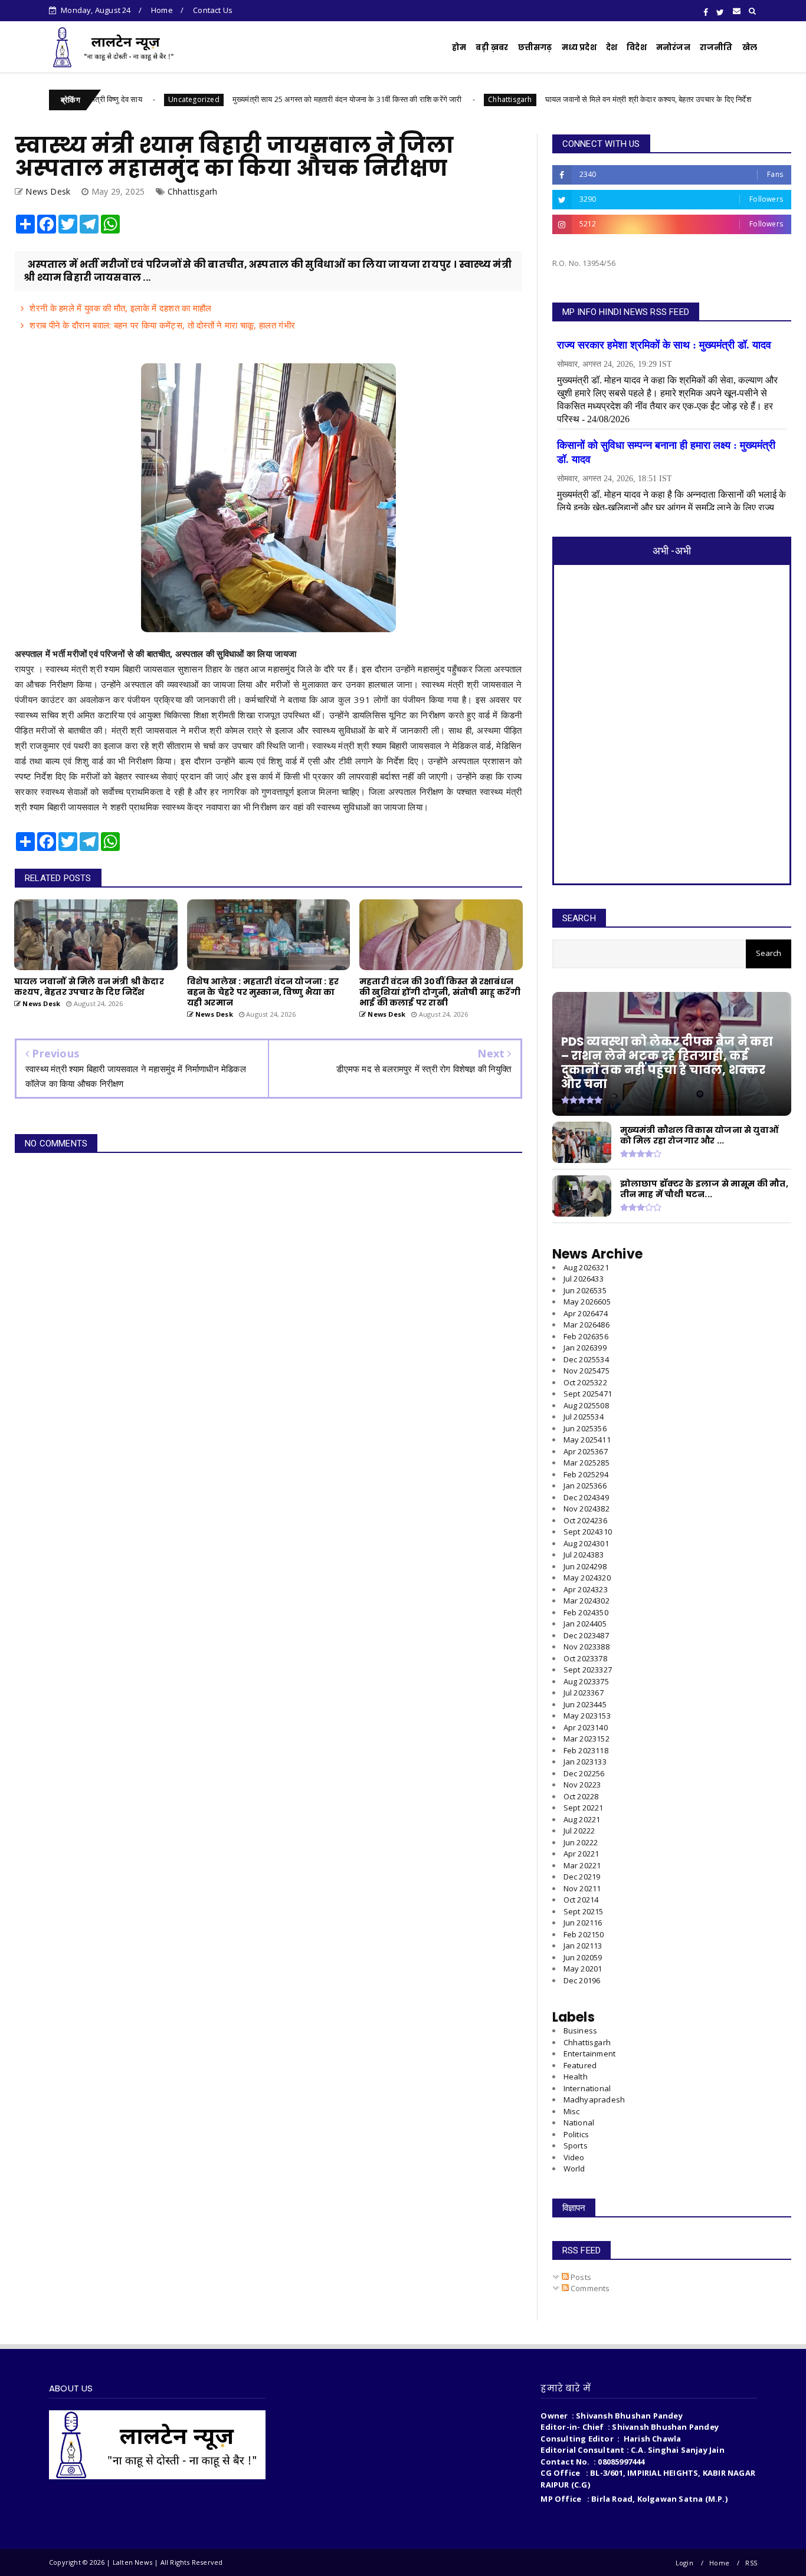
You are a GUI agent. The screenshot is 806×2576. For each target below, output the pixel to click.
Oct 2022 (581, 1796)
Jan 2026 (585, 1348)
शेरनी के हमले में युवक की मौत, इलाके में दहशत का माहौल (120, 308)
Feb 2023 (586, 1750)
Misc (572, 2111)
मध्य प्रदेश (579, 47)
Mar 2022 (582, 1865)
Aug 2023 (586, 1681)
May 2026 (587, 1302)
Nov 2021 (582, 1888)
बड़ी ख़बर (492, 47)
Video (574, 2157)
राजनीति (716, 47)
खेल (750, 47)
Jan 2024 (585, 1624)
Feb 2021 (584, 1934)
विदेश (637, 47)
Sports (576, 2145)
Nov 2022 (582, 1785)
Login (684, 2563)
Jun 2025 (585, 1428)
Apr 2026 (586, 1313)
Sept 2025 (588, 1394)
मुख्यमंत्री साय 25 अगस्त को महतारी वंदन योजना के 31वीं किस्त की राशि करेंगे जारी (276, 99)
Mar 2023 (587, 1739)
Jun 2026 (585, 1290)
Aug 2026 (586, 1267)
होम (459, 47)
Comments (589, 2288)
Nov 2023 (587, 1647)
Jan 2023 (585, 1762)
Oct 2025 (585, 1382)
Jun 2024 (585, 1566)
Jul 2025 (584, 1417)
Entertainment (590, 2053)
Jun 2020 (583, 1957)
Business (581, 2030)
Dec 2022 (584, 1773)
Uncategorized (122, 99)
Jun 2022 (581, 1842)
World (574, 2168)
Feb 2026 (586, 1336)
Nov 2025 (587, 1371)
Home (162, 10)
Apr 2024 (586, 1589)
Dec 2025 (586, 1359)
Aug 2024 (586, 1543)
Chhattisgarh (438, 99)
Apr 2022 (581, 1854)
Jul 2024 (584, 1555)
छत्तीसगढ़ (535, 47)
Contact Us (213, 10)
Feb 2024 (586, 1612)
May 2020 (583, 1969)
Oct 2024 (585, 1520)
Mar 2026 (587, 1325)
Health (576, 2076)
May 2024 (587, 1578)
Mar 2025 (587, 1463)
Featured (580, 2065)
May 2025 (587, 1440)
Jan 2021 (583, 1946)
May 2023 (587, 1716)
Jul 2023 (584, 1693)
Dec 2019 (582, 1980)
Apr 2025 (586, 1451)
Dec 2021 (582, 1877)
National (579, 2122)
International (587, 2088)
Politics (576, 2134)
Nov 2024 (587, 1509)
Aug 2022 (582, 1819)
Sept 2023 (588, 1670)
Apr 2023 (586, 1727)
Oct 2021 (581, 1900)
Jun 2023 (585, 1704)
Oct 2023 (585, 1658)
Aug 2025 (586, 1405)
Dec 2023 (586, 1635)
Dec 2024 (586, 1497)
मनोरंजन (673, 47)
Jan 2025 (585, 1486)
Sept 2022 (584, 1808)
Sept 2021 (584, 1911)
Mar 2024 (587, 1601)
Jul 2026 (584, 1279)
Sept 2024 (588, 1532)
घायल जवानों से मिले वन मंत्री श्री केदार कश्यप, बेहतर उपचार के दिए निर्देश (576, 99)
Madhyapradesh (594, 2099)
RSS (751, 2563)
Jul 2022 (579, 1831)
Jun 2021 (583, 1923)
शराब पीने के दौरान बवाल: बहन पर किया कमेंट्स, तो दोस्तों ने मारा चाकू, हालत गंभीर (162, 325)
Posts (580, 2277)
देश (612, 47)
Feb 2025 (586, 1474)
